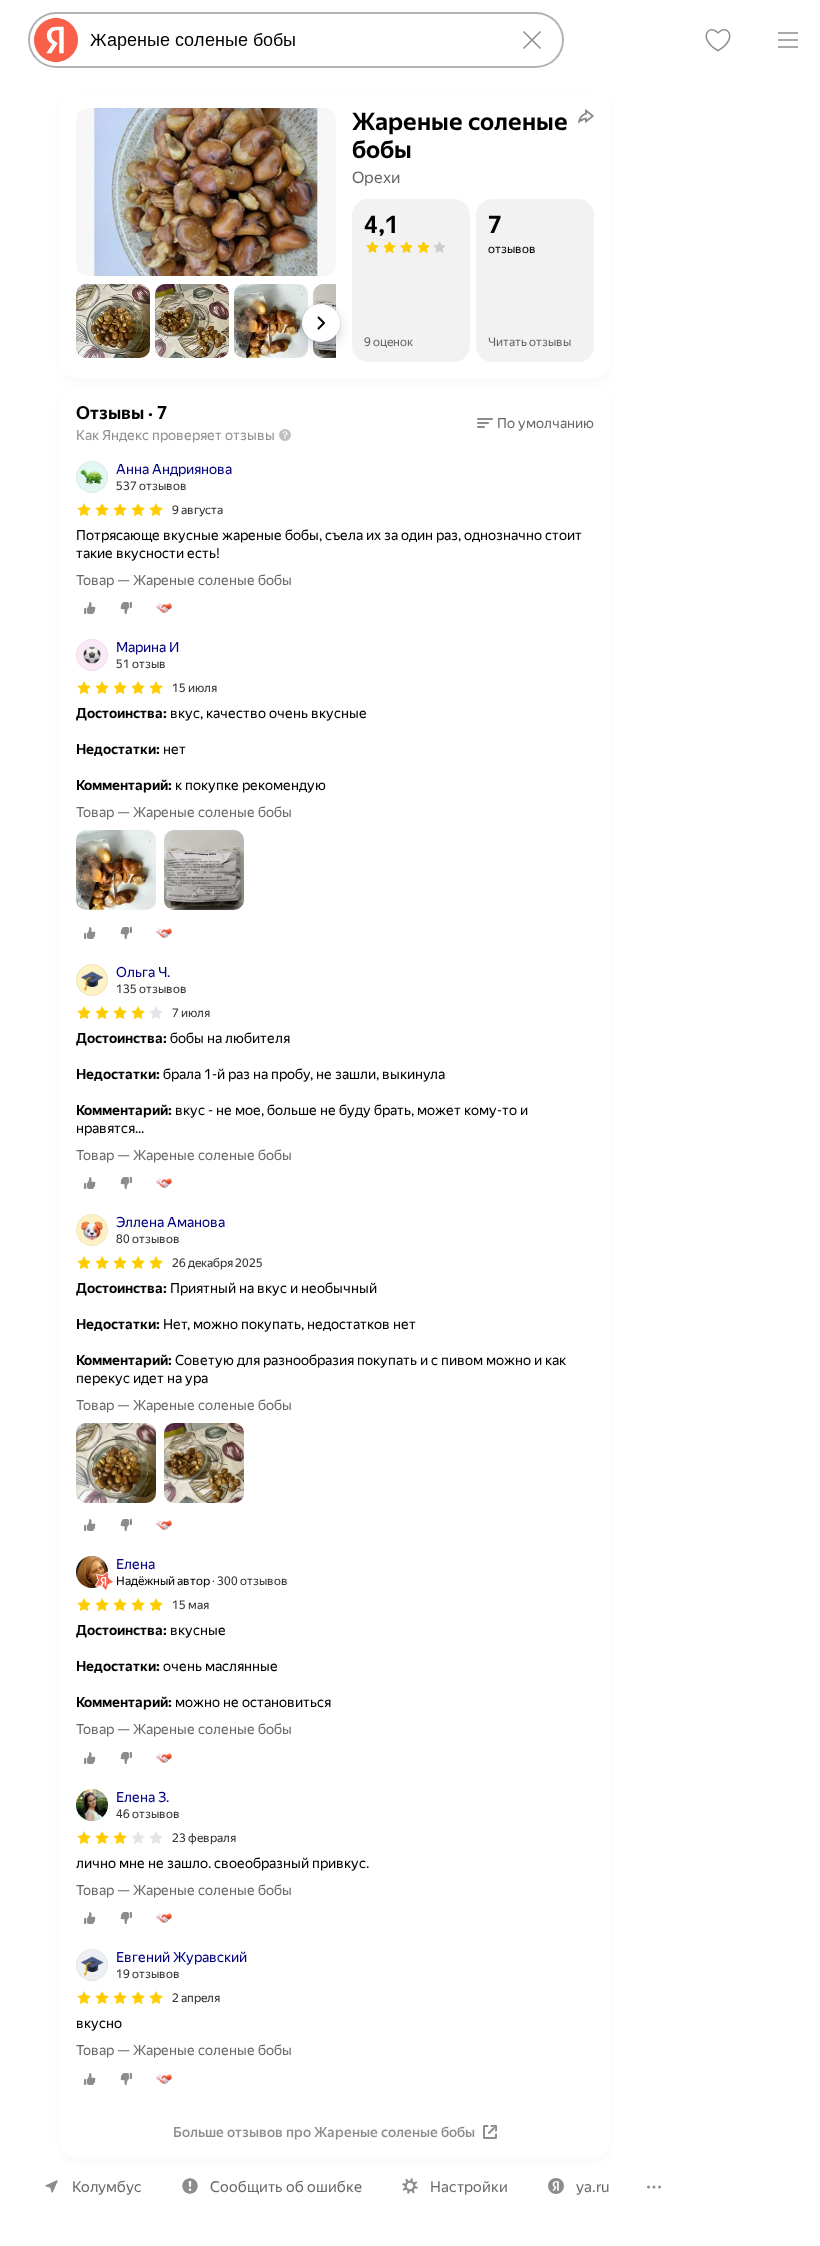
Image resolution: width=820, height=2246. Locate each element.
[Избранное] (718, 40)
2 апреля (196, 1998)
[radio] (90, 608)
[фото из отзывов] (116, 871)
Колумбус (107, 2187)
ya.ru (592, 2187)
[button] (113, 321)
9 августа (197, 510)
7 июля (191, 1013)
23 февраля (204, 1838)
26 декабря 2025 (217, 1263)
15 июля (194, 688)
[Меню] (788, 40)
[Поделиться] (586, 116)
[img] (120, 510)
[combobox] (292, 40)
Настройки (469, 2187)
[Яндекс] (56, 40)
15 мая (190, 1605)
